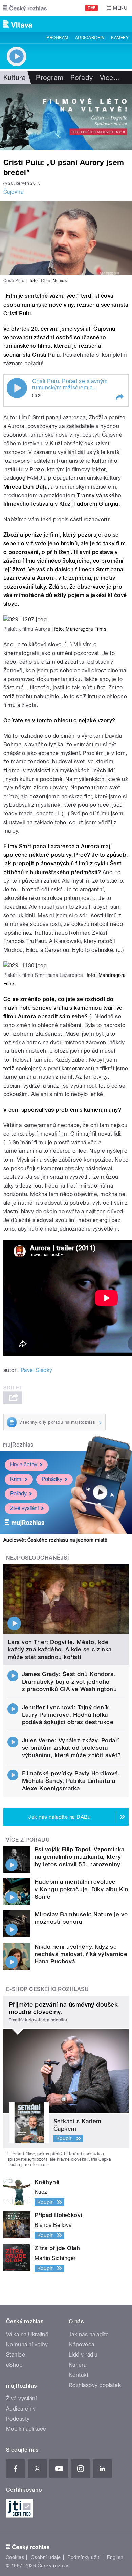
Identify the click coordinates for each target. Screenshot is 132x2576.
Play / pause (17, 388)
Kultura (15, 78)
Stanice (16, 2355)
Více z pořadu (28, 1840)
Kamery (120, 38)
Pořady (82, 78)
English (115, 2557)
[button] (119, 397)
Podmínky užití (84, 2557)
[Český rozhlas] (25, 8)
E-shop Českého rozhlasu (47, 1989)
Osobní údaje (46, 2557)
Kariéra (78, 2365)
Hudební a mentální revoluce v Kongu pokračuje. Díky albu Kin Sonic (81, 1889)
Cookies (15, 2557)
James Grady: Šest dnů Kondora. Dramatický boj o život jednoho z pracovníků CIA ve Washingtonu (70, 1682)
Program (57, 38)
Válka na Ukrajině (27, 2334)
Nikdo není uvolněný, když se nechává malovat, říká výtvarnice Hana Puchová (81, 1954)
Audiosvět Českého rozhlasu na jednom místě (55, 1540)
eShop (14, 2365)
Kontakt (79, 2375)
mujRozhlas (18, 1445)
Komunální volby (27, 2345)
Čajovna (13, 192)
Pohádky (52, 1479)
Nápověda (82, 2345)
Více (110, 78)
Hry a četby (24, 1465)
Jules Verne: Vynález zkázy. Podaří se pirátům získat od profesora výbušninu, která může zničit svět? (72, 1748)
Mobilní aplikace (26, 2429)
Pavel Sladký (37, 1370)
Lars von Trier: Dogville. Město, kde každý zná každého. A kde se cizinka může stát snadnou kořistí (60, 1649)
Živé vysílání (24, 1508)
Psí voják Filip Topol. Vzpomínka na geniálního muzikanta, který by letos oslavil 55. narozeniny (79, 1857)
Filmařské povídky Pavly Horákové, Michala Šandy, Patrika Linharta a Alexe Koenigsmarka (71, 1781)
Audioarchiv (90, 38)
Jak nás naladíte (89, 2334)
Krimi (16, 1479)
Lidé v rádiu (83, 2355)
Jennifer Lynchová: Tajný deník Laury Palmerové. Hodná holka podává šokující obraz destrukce (68, 1715)
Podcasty (18, 2419)
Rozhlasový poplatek (95, 2385)
